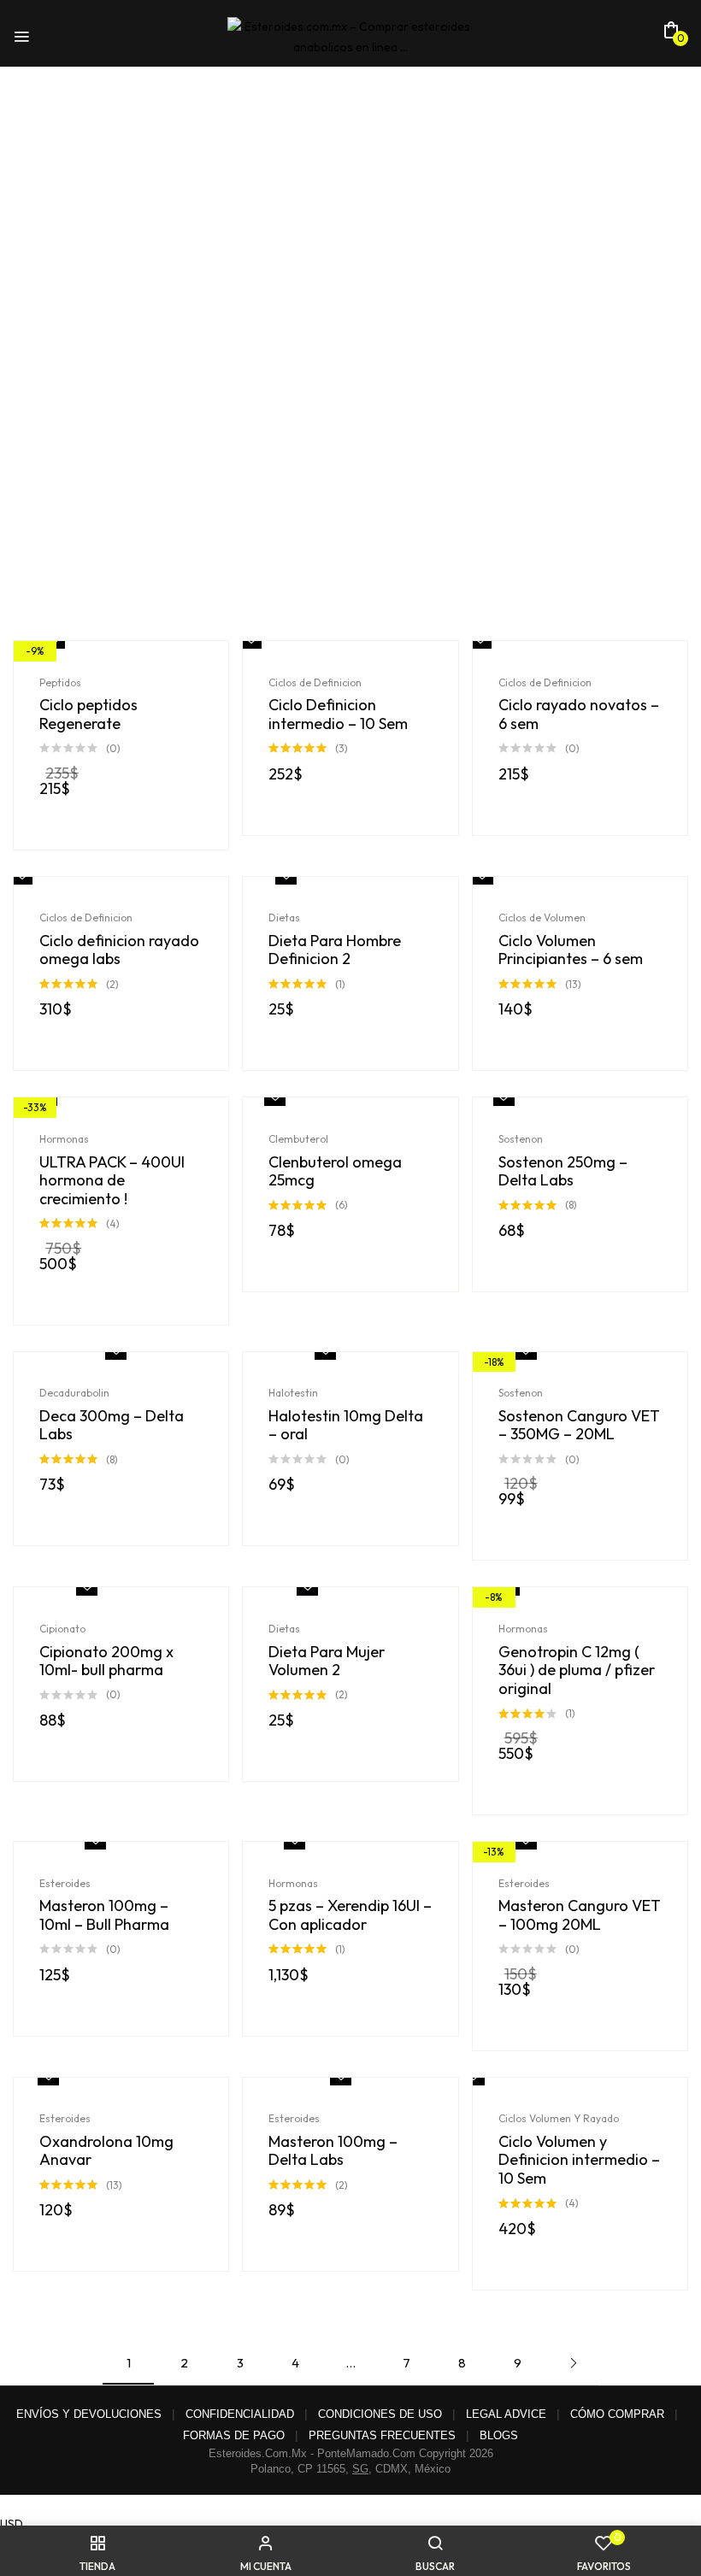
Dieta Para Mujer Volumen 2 (327, 1661)
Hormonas (64, 1139)
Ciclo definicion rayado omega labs (119, 950)
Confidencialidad (240, 2414)
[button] (671, 35)
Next (573, 2363)
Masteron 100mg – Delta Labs (333, 2151)
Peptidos (60, 682)
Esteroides (65, 1883)
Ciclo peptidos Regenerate (88, 714)
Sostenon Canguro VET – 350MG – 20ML (579, 1425)
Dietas (284, 917)
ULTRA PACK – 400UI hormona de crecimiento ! (112, 1181)
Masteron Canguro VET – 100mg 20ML (580, 1915)
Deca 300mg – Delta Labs (112, 1425)
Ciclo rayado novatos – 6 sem (579, 714)
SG (360, 2469)
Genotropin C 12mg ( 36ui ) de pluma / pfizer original (577, 1670)
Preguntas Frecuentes (382, 2435)
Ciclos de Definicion (315, 682)
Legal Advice (506, 2414)
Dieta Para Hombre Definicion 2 (335, 950)
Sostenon (521, 1139)
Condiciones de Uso (380, 2414)
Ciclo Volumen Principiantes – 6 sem (571, 950)
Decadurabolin (74, 1393)
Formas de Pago (234, 2435)
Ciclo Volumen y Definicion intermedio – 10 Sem (579, 2160)
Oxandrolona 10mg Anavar (106, 2151)
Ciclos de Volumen (542, 917)
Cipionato (62, 1629)
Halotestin (293, 1393)
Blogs (499, 2435)
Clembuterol (298, 1139)
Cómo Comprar (617, 2414)
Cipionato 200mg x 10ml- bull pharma (106, 1661)
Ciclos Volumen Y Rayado (559, 2118)
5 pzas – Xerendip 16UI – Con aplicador (350, 1915)
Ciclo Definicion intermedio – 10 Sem (338, 714)
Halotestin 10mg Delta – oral (346, 1425)
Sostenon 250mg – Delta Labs (563, 1171)
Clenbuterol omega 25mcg (335, 1171)
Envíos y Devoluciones (89, 2414)
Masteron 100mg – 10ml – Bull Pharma (104, 1915)
